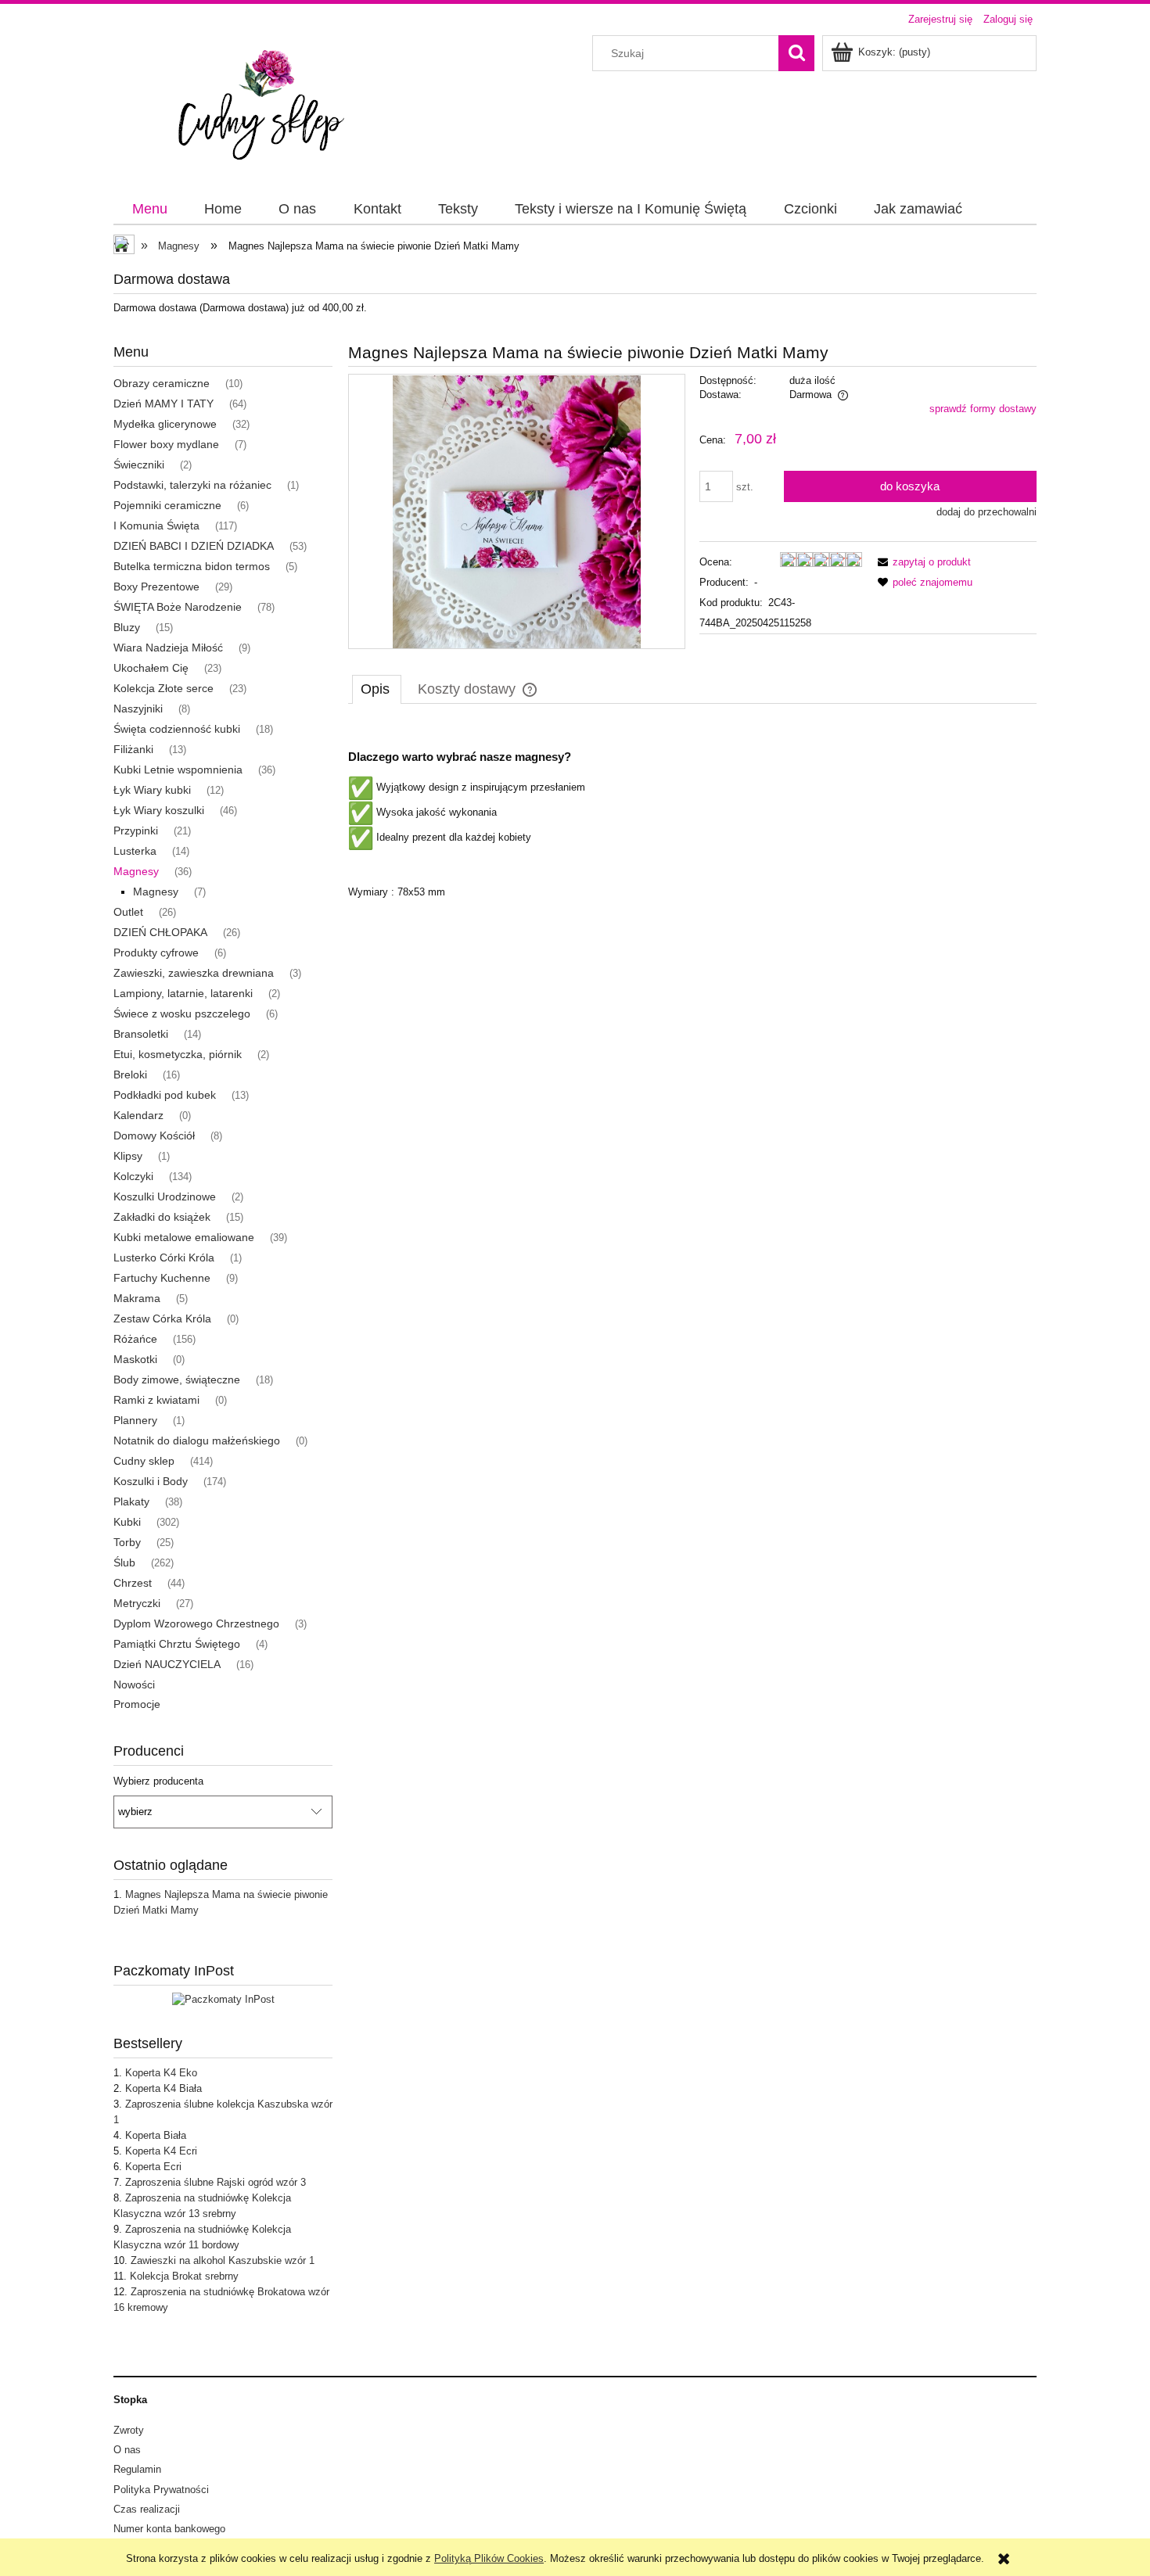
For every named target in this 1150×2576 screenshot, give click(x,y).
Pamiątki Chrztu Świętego (177, 1644)
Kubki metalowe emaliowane (184, 1237)
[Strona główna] (269, 105)
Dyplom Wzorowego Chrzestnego (196, 1623)
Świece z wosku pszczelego (182, 1014)
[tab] (377, 689)
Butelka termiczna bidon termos (192, 566)
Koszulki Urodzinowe (165, 1197)
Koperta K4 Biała (164, 2088)
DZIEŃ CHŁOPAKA (160, 932)
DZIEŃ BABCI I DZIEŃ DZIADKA (194, 546)
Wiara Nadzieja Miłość (168, 648)
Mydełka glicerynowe (165, 424)
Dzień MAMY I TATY (164, 404)
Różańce (135, 1339)
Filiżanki (133, 749)
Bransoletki (141, 1034)
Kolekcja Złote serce (164, 688)
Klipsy (128, 1156)
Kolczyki (133, 1176)
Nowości (134, 1684)
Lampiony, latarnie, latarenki (183, 993)
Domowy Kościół (154, 1136)
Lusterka (135, 851)
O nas (127, 2450)
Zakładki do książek (162, 1217)
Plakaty (131, 1501)
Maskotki (135, 1359)
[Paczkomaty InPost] (223, 1999)
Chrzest (133, 1583)
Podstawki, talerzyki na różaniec (192, 485)
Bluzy (127, 627)
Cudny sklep (144, 1461)
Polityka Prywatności (161, 2490)
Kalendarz (138, 1115)
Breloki (130, 1075)
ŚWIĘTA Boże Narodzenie (178, 607)
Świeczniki (139, 465)
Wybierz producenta (158, 1781)
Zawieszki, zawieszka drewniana (194, 973)
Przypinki (136, 831)
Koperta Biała (156, 2135)
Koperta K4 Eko (161, 2073)
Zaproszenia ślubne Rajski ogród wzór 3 (216, 2182)
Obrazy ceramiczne (162, 383)
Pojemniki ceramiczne (167, 505)
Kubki (127, 1522)
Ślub (124, 1562)
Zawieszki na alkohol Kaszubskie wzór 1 (223, 2260)
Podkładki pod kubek (165, 1095)
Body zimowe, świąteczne (177, 1379)
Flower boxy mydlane (166, 444)
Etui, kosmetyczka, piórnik (178, 1054)
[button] (922, 562)
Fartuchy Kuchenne (162, 1278)
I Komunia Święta (156, 526)
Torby (127, 1542)
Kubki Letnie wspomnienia (178, 770)
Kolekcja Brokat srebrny (184, 2276)
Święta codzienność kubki (177, 729)
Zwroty (129, 2430)
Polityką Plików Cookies (489, 2558)
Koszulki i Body (151, 1481)
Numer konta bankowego (169, 2529)
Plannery (135, 1420)
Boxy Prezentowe (156, 587)
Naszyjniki (138, 709)
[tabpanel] (692, 811)
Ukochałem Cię (151, 668)
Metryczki (137, 1603)
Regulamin (137, 2469)
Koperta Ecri (153, 2167)
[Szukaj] (796, 53)
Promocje (137, 1704)
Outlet (128, 912)
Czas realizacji (147, 2509)
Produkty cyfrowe (156, 953)
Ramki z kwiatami (156, 1400)
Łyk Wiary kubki (152, 790)
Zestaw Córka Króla (162, 1318)
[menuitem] (149, 210)
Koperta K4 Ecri (161, 2151)
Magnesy (136, 871)
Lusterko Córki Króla (164, 1258)
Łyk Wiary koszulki (159, 810)
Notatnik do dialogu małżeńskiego (197, 1440)
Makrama (137, 1298)
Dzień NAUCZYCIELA (167, 1664)
